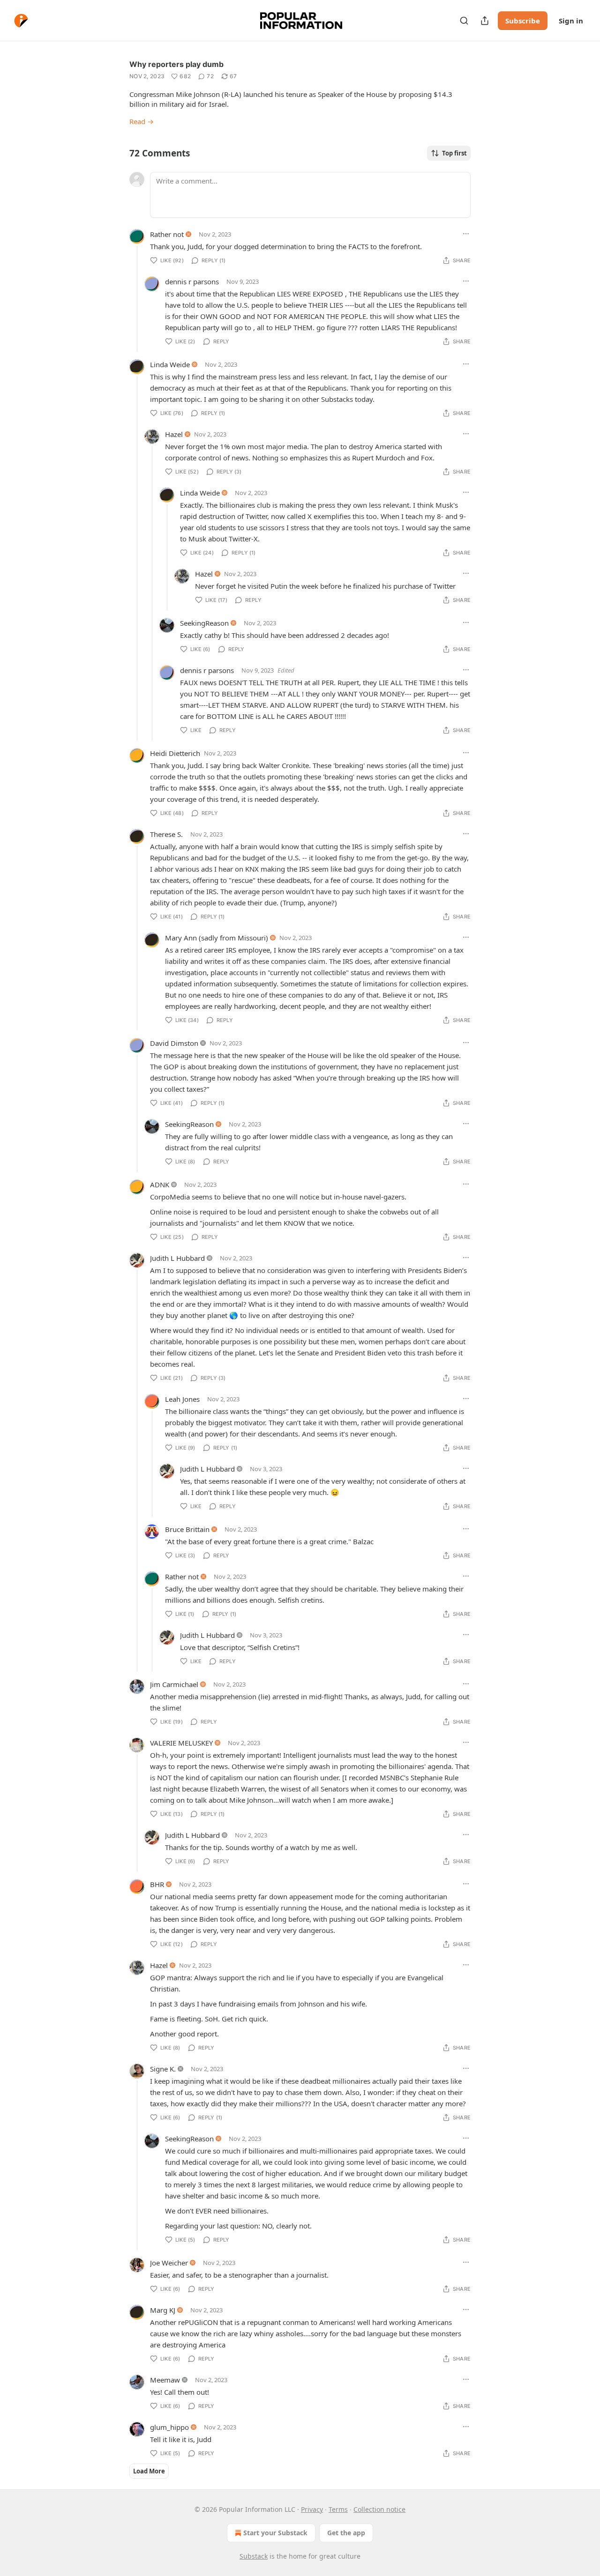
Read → (142, 121)
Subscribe (523, 21)
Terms (338, 2509)
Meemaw (165, 2380)
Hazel (174, 434)
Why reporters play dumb (176, 64)
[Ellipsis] (466, 234)
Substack (254, 2556)
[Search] (464, 21)
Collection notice (379, 2509)
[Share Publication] (485, 21)
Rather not (167, 234)
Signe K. (163, 2069)
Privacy (312, 2509)
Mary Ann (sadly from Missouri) (217, 938)
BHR (157, 1884)
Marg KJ (163, 2310)
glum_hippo (169, 2427)
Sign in (571, 21)
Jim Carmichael (174, 1684)
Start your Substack (275, 2533)
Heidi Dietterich (175, 753)
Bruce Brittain (187, 1529)
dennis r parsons (192, 281)
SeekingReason (204, 623)
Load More (149, 2471)
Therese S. (166, 834)
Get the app (346, 2533)
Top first (454, 153)
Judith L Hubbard (177, 1258)
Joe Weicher (169, 2263)
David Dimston (174, 1043)
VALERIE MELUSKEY (181, 1743)
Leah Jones (182, 1399)
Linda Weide (170, 364)
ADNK (160, 1184)
